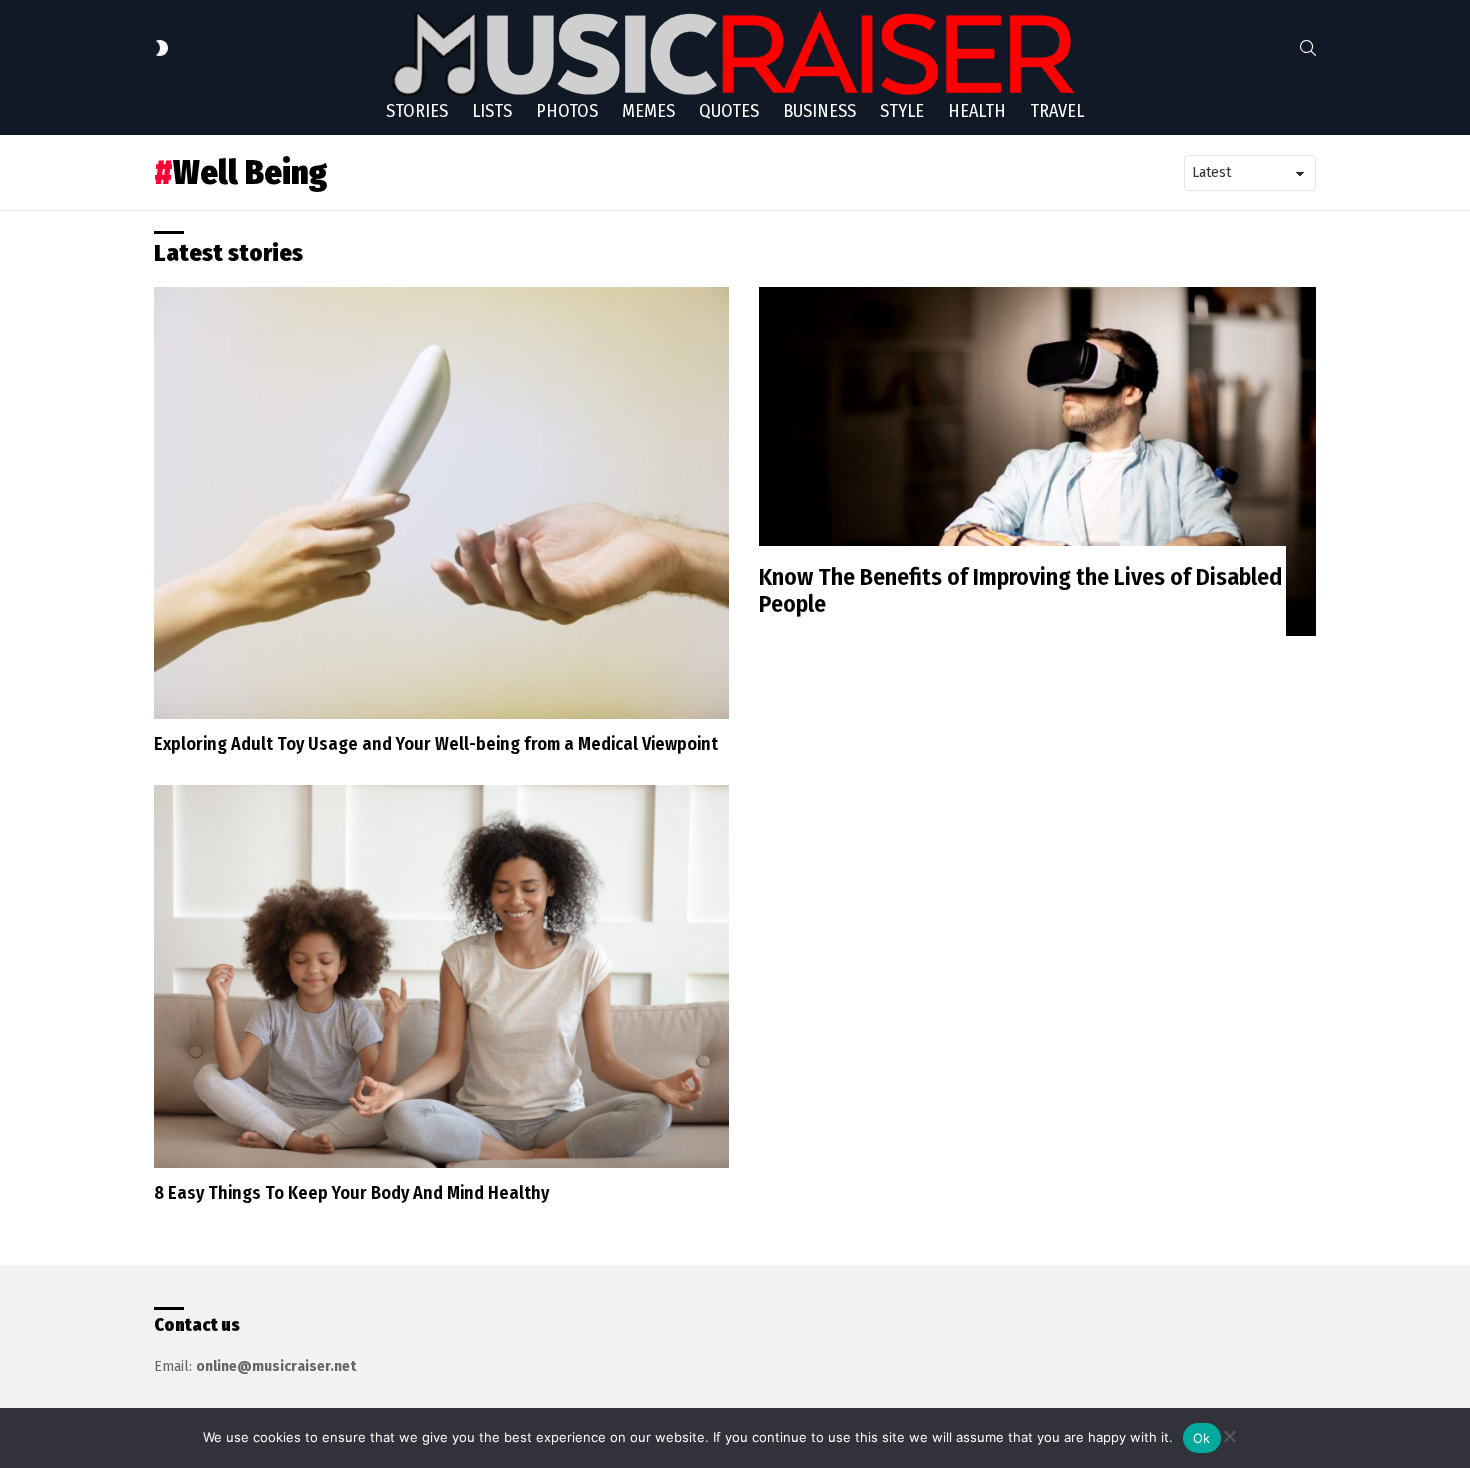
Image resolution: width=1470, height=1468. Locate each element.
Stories (417, 111)
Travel (1057, 111)
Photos (567, 111)
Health (977, 111)
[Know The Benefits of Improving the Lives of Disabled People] (1037, 461)
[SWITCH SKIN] (162, 48)
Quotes (729, 111)
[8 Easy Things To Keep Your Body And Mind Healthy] (441, 976)
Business (819, 111)
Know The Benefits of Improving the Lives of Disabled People (1020, 590)
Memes (648, 111)
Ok (1202, 1438)
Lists (492, 111)
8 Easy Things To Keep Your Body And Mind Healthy (351, 1193)
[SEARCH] (1308, 48)
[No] (1229, 1433)
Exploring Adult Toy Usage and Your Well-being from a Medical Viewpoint (436, 744)
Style (902, 111)
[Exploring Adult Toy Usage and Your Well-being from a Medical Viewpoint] (441, 503)
